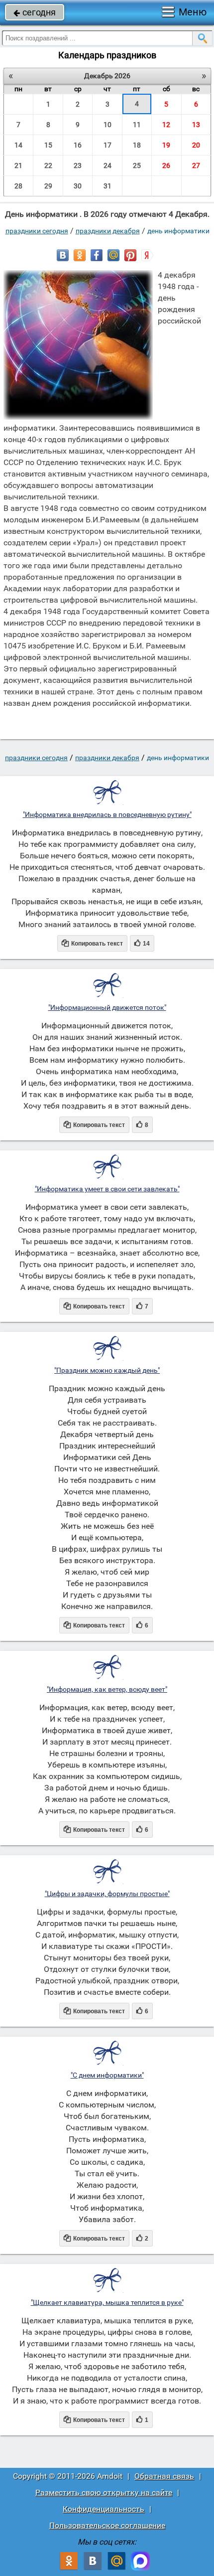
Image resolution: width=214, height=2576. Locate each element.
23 (78, 165)
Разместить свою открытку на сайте (104, 2493)
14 (18, 145)
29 (48, 186)
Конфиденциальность (104, 2509)
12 (166, 125)
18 (137, 145)
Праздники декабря (108, 231)
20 (196, 145)
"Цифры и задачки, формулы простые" (107, 1894)
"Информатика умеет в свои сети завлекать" (107, 1189)
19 (166, 145)
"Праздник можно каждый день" (107, 1370)
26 (166, 165)
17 (107, 145)
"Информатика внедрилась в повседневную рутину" (107, 814)
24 (107, 165)
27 (196, 165)
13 (196, 125)
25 (137, 165)
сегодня (35, 12)
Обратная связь (164, 2476)
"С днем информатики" (107, 2075)
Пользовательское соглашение (107, 2525)
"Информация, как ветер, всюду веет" (107, 1689)
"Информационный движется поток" (107, 1007)
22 (48, 165)
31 (107, 186)
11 (137, 125)
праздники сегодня (37, 231)
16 (78, 145)
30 (78, 186)
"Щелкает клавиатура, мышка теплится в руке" (107, 2302)
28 (18, 186)
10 (107, 125)
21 (18, 165)
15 (48, 145)
